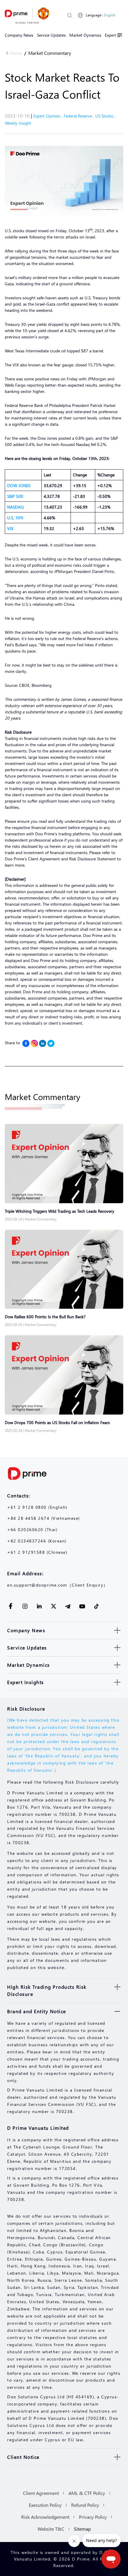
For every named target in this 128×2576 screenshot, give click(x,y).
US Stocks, (105, 116)
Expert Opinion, (49, 116)
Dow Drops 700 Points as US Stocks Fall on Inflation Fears (57, 1422)
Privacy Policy (93, 2517)
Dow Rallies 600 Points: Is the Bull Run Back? (45, 1317)
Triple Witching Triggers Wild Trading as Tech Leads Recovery (60, 1211)
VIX (10, 528)
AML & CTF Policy (87, 2493)
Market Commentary (50, 53)
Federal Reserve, (79, 116)
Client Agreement (41, 2493)
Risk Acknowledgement (45, 2517)
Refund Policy (85, 2505)
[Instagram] (34, 1043)
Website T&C (51, 2529)
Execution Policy (45, 2505)
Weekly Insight (18, 123)
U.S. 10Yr (15, 518)
